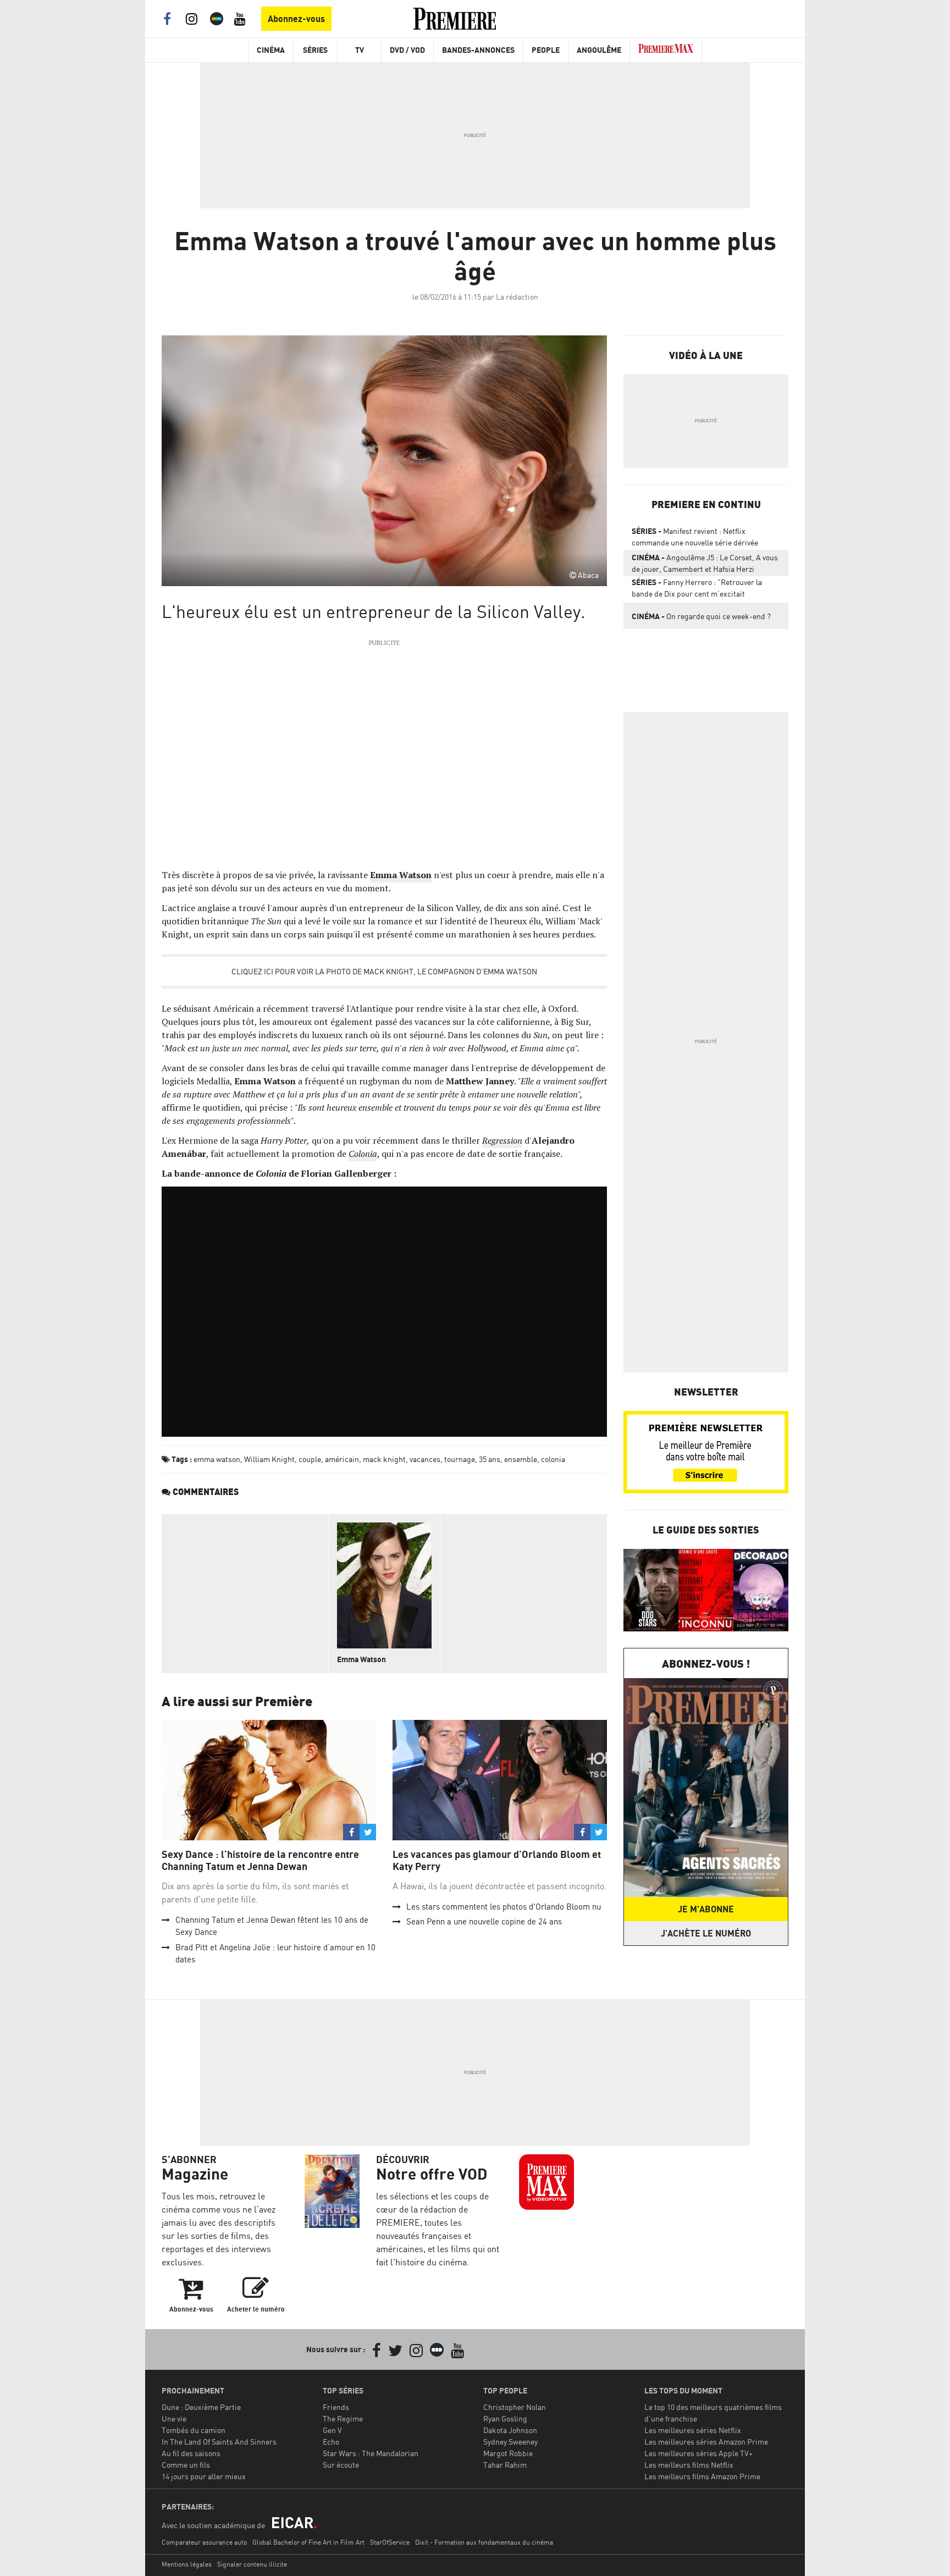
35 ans (490, 1459)
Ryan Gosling (505, 2418)
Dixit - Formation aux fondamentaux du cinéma (484, 2542)
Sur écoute (341, 2465)
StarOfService (390, 2542)
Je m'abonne (706, 1909)
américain (342, 1459)
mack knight (384, 1459)
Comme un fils (186, 2465)
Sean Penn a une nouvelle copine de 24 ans (484, 1921)
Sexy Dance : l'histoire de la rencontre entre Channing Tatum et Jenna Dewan (260, 1860)
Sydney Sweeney (510, 2442)
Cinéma (271, 50)
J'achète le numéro (706, 1933)
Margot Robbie (508, 2453)
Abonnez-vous (296, 19)
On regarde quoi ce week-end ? (701, 616)
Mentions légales (187, 2564)
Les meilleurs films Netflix (689, 2465)
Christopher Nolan (515, 2407)
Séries (315, 50)
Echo (331, 2442)
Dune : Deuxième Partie (201, 2407)
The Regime (343, 2418)
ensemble (521, 1459)
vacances (425, 1459)
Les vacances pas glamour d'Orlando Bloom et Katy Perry (497, 1860)
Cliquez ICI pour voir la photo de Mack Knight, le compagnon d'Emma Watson (384, 971)
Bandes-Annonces (478, 50)
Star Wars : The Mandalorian (371, 2453)
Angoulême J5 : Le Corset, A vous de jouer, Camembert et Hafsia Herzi (705, 563)
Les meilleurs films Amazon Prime (702, 2476)
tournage (460, 1459)
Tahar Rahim (505, 2465)
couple (310, 1459)
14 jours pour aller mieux (204, 2476)
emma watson (217, 1459)
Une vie (174, 2418)
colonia (553, 1459)
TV (360, 50)
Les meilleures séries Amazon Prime (706, 2442)
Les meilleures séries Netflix (693, 2430)
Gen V (332, 2430)
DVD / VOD (407, 50)
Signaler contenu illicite (252, 2564)
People (546, 50)
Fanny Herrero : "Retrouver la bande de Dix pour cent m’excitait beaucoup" (697, 590)
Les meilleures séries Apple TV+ (698, 2453)
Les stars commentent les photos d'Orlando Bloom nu (504, 1907)
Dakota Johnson (510, 2430)
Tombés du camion (194, 2430)
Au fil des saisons (191, 2453)
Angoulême (599, 50)
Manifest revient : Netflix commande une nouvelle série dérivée (695, 537)
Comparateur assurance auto (204, 2542)
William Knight (269, 1459)
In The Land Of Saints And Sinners (219, 2442)
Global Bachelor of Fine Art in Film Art (308, 2542)
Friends (336, 2407)
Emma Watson (361, 1659)
